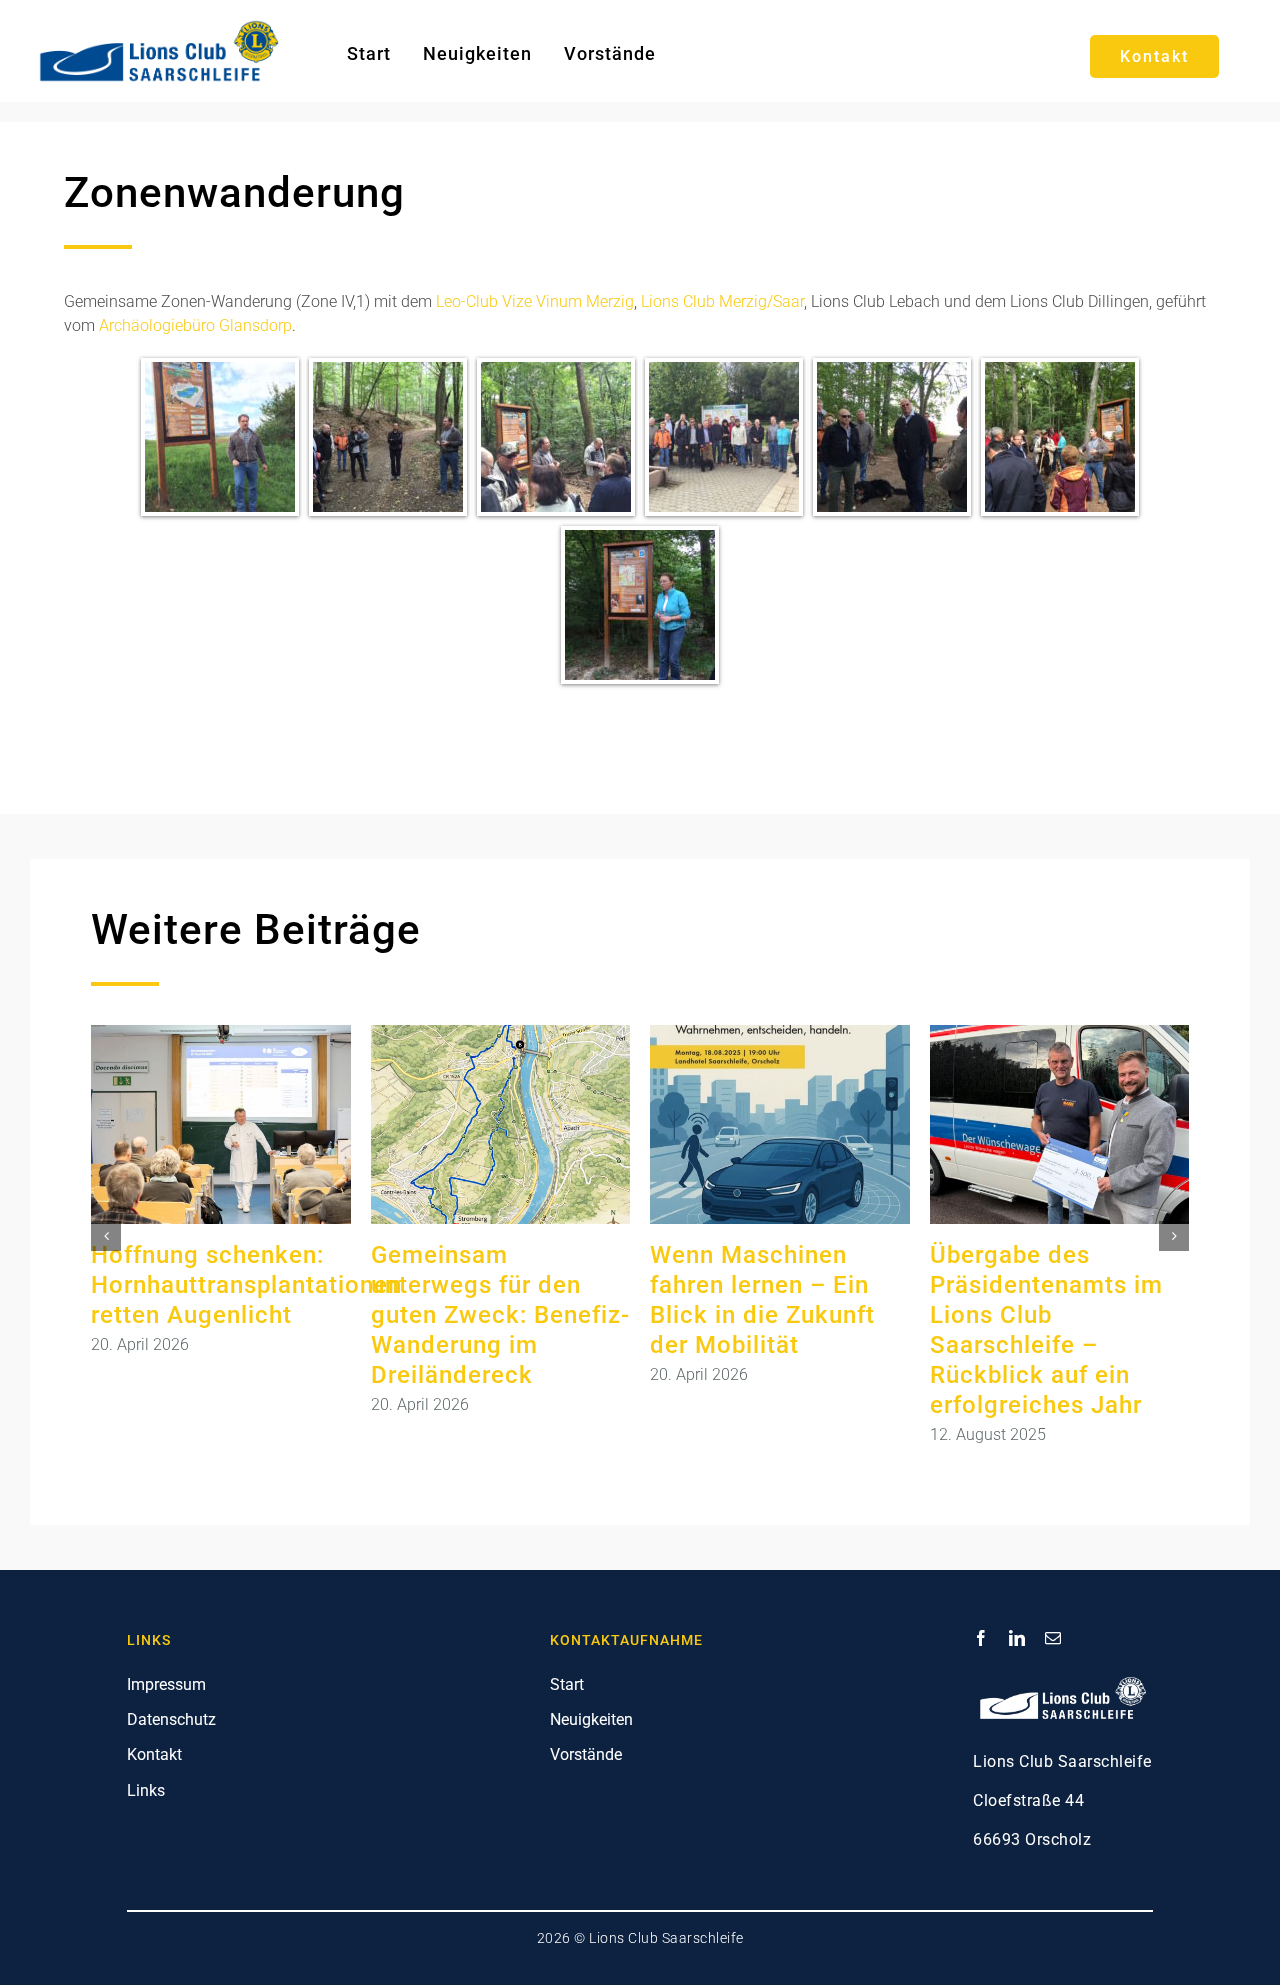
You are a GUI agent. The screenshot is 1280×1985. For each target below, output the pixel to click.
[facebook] (981, 1638)
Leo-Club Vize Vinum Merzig (535, 301)
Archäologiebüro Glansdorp (195, 325)
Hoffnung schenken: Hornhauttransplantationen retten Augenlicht (246, 1285)
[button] (106, 1236)
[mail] (1053, 1638)
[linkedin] (1017, 1638)
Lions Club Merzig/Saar (722, 301)
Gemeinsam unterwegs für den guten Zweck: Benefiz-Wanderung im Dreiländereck (500, 1315)
